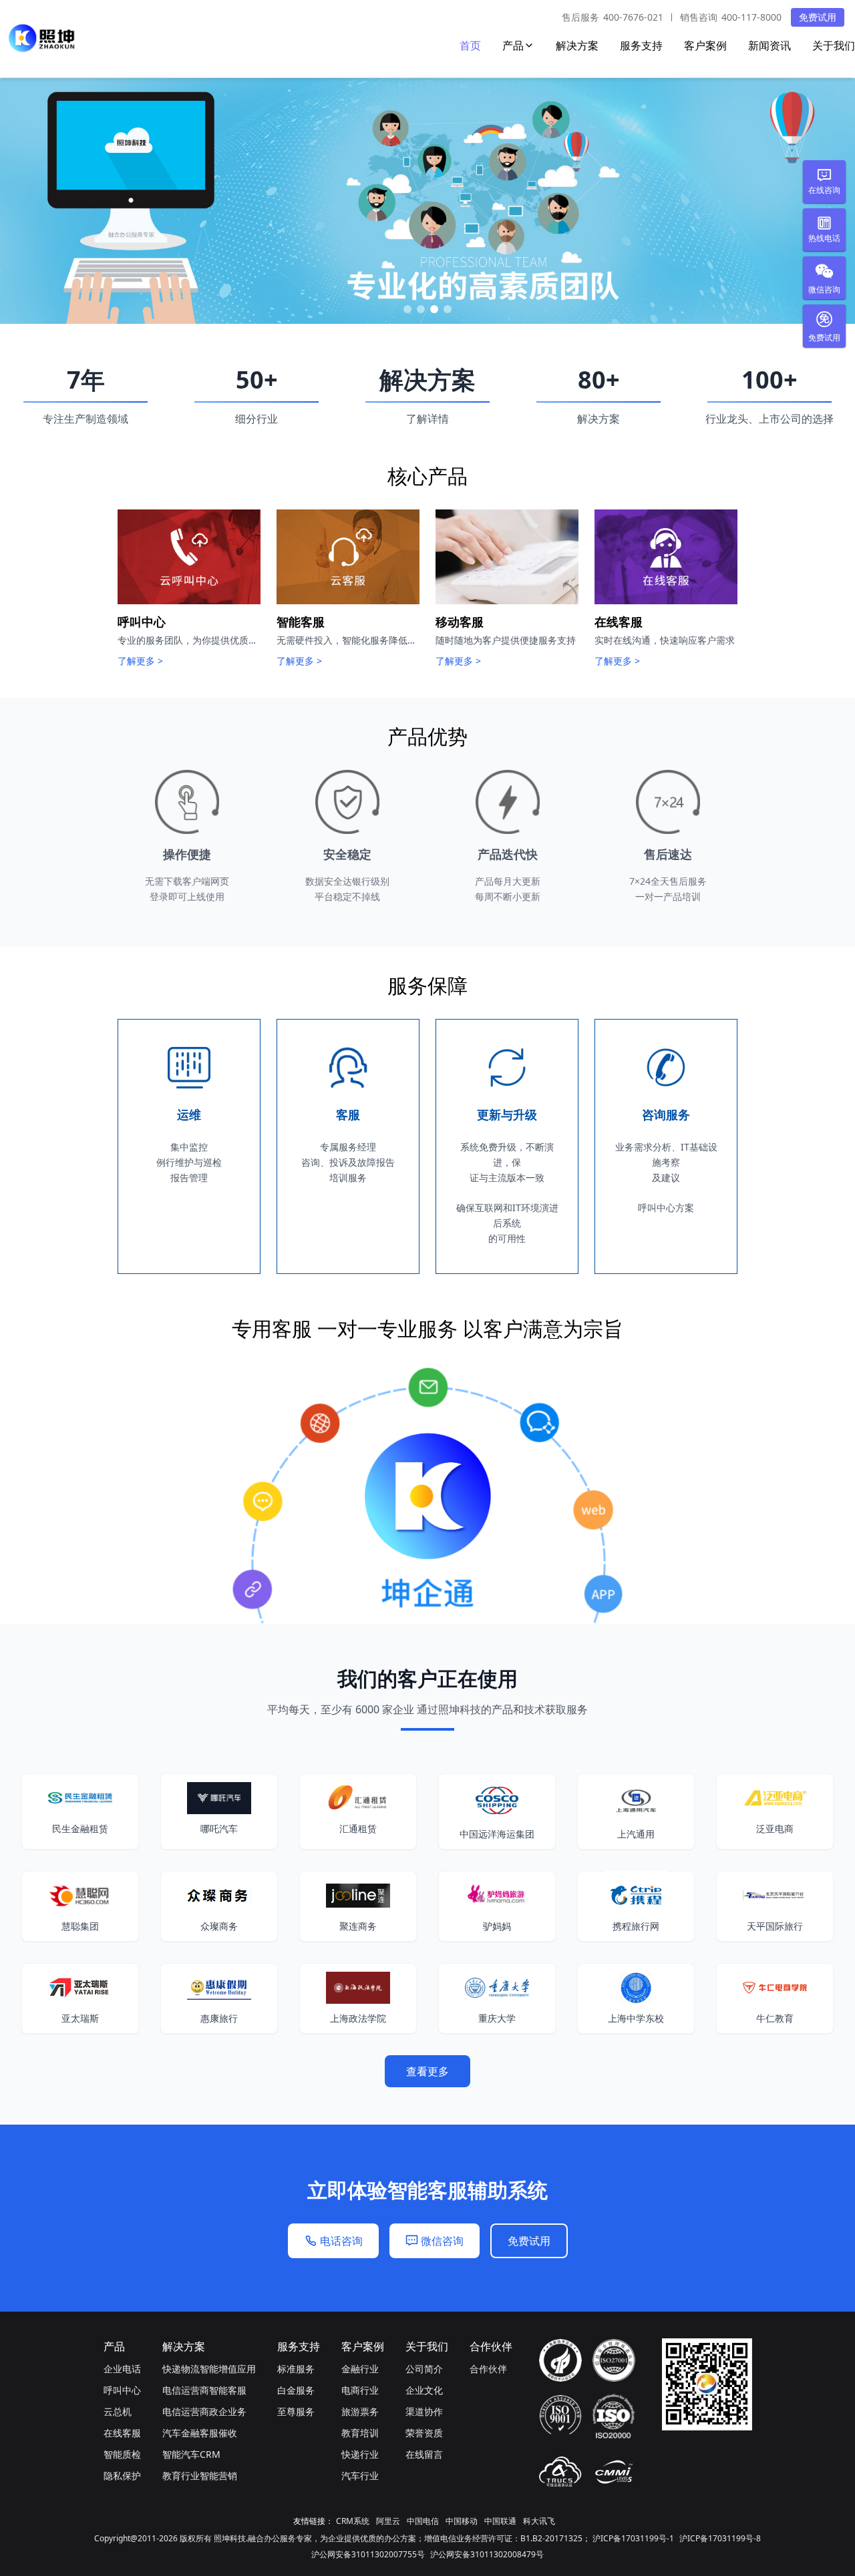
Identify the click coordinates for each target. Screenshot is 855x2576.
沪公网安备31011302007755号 (368, 2554)
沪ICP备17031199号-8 (720, 2538)
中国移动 (462, 2521)
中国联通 (500, 2521)
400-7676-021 (633, 17)
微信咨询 (442, 2241)
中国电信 (423, 2521)
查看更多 (427, 2071)
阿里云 (388, 2521)
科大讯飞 (539, 2521)
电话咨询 (341, 2241)
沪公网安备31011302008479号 (487, 2554)
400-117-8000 (751, 17)
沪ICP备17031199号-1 (633, 2538)
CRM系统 (353, 2521)
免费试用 (818, 17)
